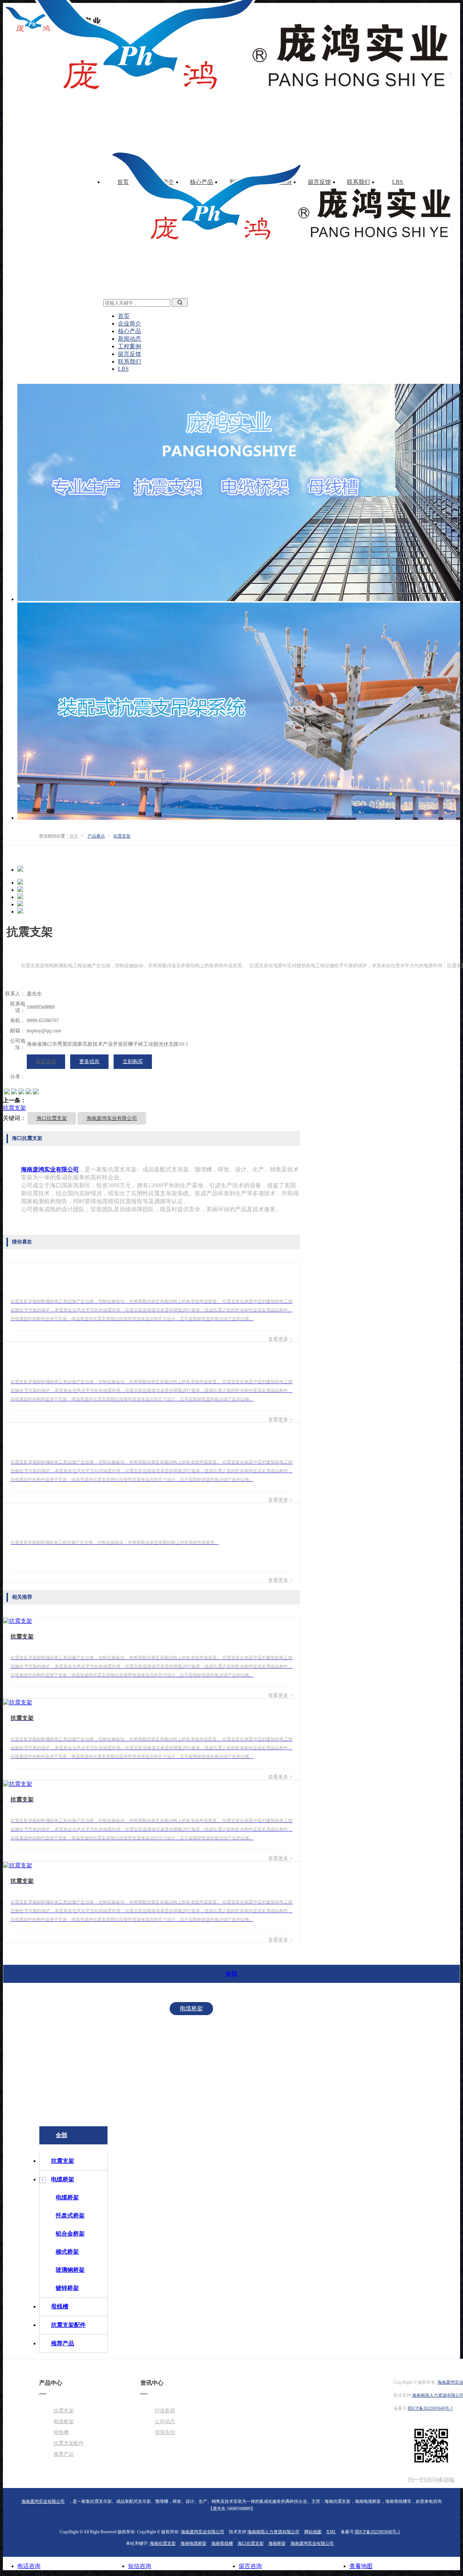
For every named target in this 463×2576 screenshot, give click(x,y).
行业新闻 (165, 2411)
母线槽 (234, 2097)
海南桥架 (277, 2543)
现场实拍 (165, 2432)
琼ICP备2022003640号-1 (430, 2408)
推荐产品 (328, 2097)
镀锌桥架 (191, 2097)
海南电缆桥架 (194, 2543)
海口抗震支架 (52, 1118)
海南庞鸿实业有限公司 (112, 1118)
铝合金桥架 (191, 2053)
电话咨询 (29, 2566)
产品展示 (96, 836)
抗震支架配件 (280, 2097)
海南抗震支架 (163, 2543)
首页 (74, 836)
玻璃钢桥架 (191, 2083)
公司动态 (165, 2422)
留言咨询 (46, 1062)
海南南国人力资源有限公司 (273, 2532)
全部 (231, 1974)
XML (331, 2532)
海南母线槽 (222, 2543)
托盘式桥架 (191, 2038)
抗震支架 (122, 836)
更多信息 (89, 1062)
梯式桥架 (191, 2068)
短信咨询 (140, 2566)
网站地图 (313, 2532)
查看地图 (361, 2566)
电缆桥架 (191, 2008)
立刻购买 (133, 1062)
